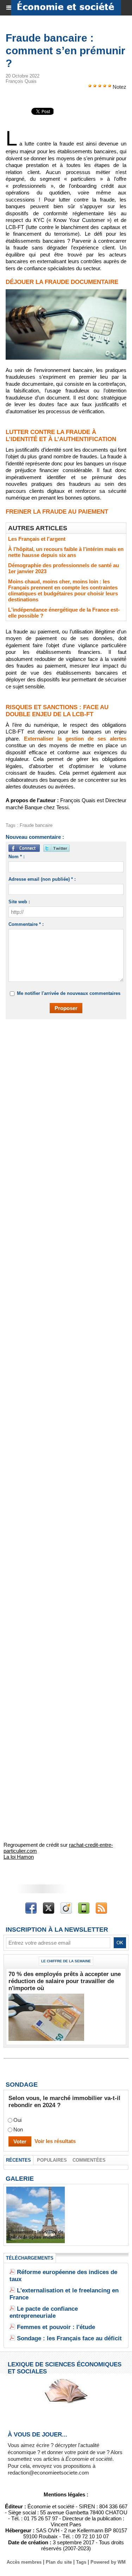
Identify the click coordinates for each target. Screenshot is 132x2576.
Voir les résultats (55, 2141)
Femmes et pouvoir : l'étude (56, 2327)
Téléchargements (30, 2258)
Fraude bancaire (36, 825)
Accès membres (24, 2562)
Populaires (52, 2160)
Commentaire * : (26, 924)
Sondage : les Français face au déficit (69, 2338)
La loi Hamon (19, 1857)
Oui (17, 2120)
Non (18, 2130)
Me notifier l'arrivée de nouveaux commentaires (69, 993)
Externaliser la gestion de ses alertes (75, 739)
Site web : (19, 902)
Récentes (18, 2160)
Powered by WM (108, 2562)
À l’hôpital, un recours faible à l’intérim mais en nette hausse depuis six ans (66, 552)
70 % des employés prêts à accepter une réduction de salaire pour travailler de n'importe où (65, 1981)
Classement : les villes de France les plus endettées (36, 2235)
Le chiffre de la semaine (66, 1961)
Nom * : (17, 857)
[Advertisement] (62, 1097)
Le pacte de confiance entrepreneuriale (44, 2312)
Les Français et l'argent (37, 539)
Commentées (89, 2160)
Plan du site (59, 2562)
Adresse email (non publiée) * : (42, 879)
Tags (81, 2562)
